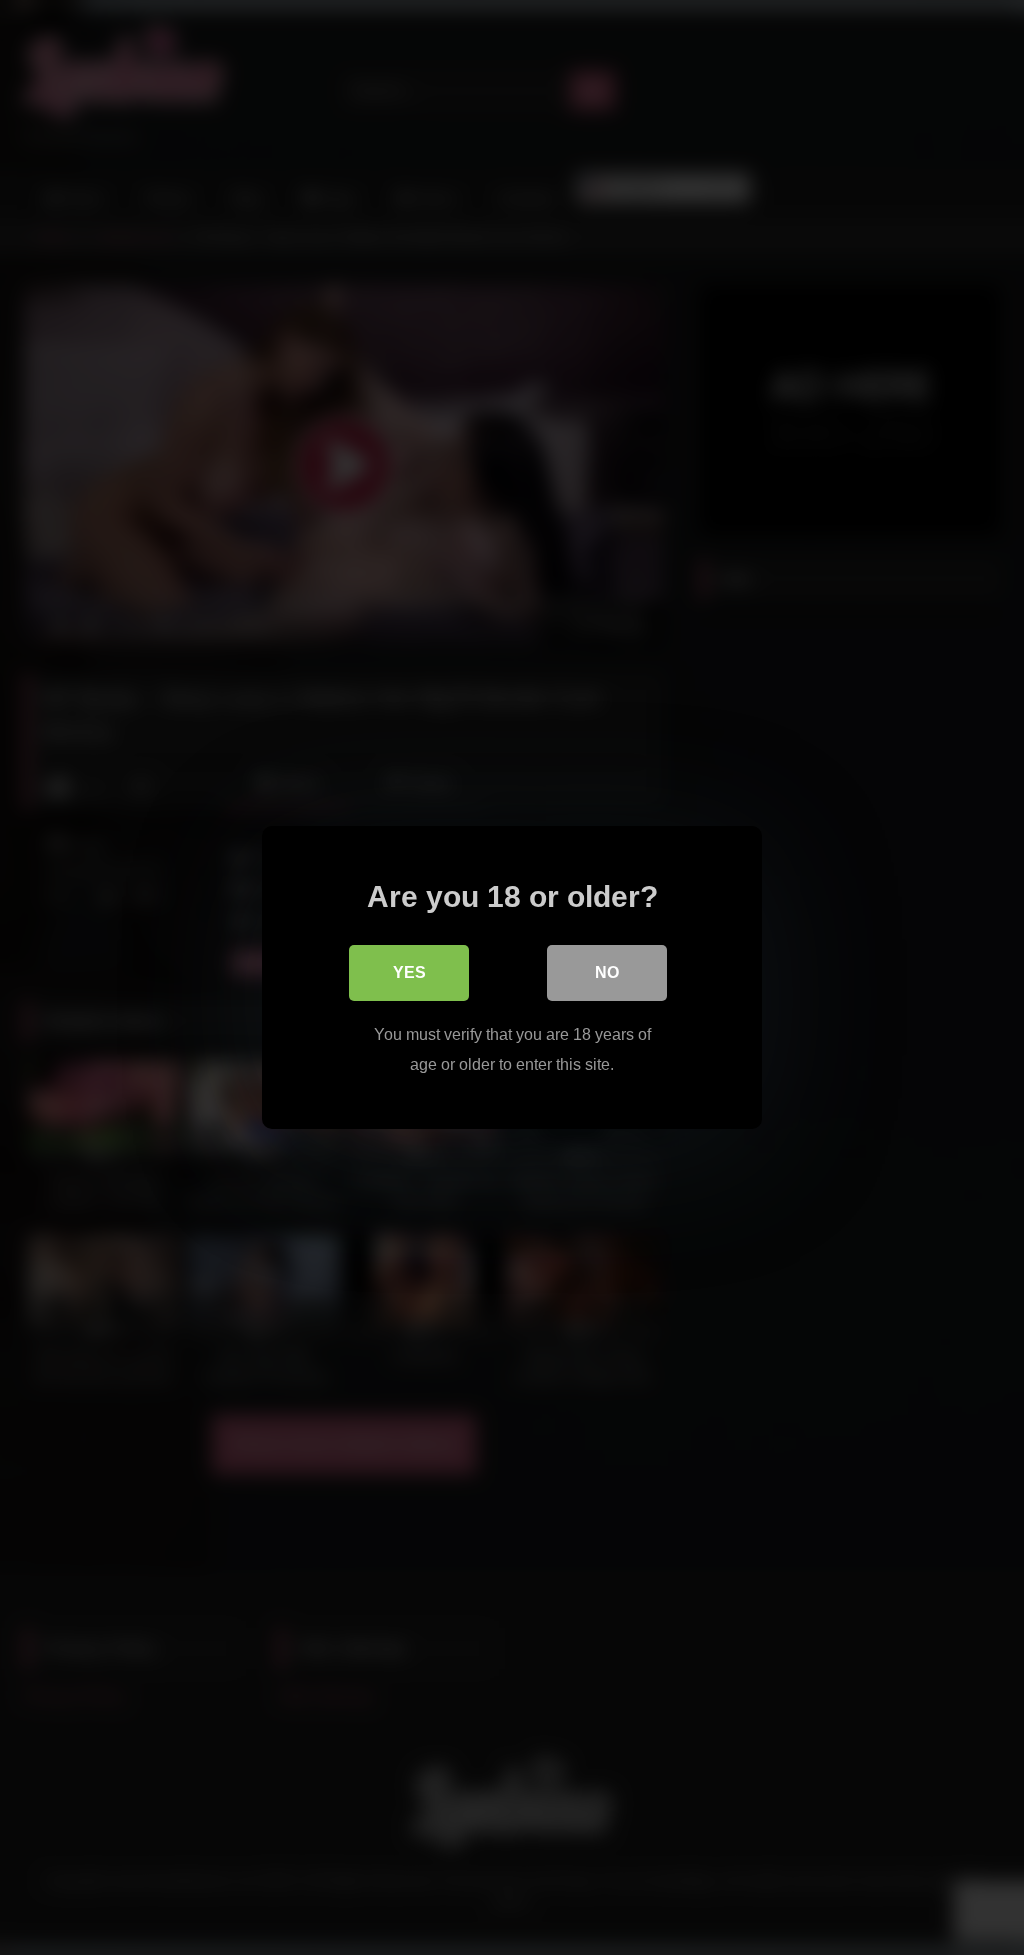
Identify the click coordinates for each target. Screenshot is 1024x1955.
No (607, 972)
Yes (409, 972)
